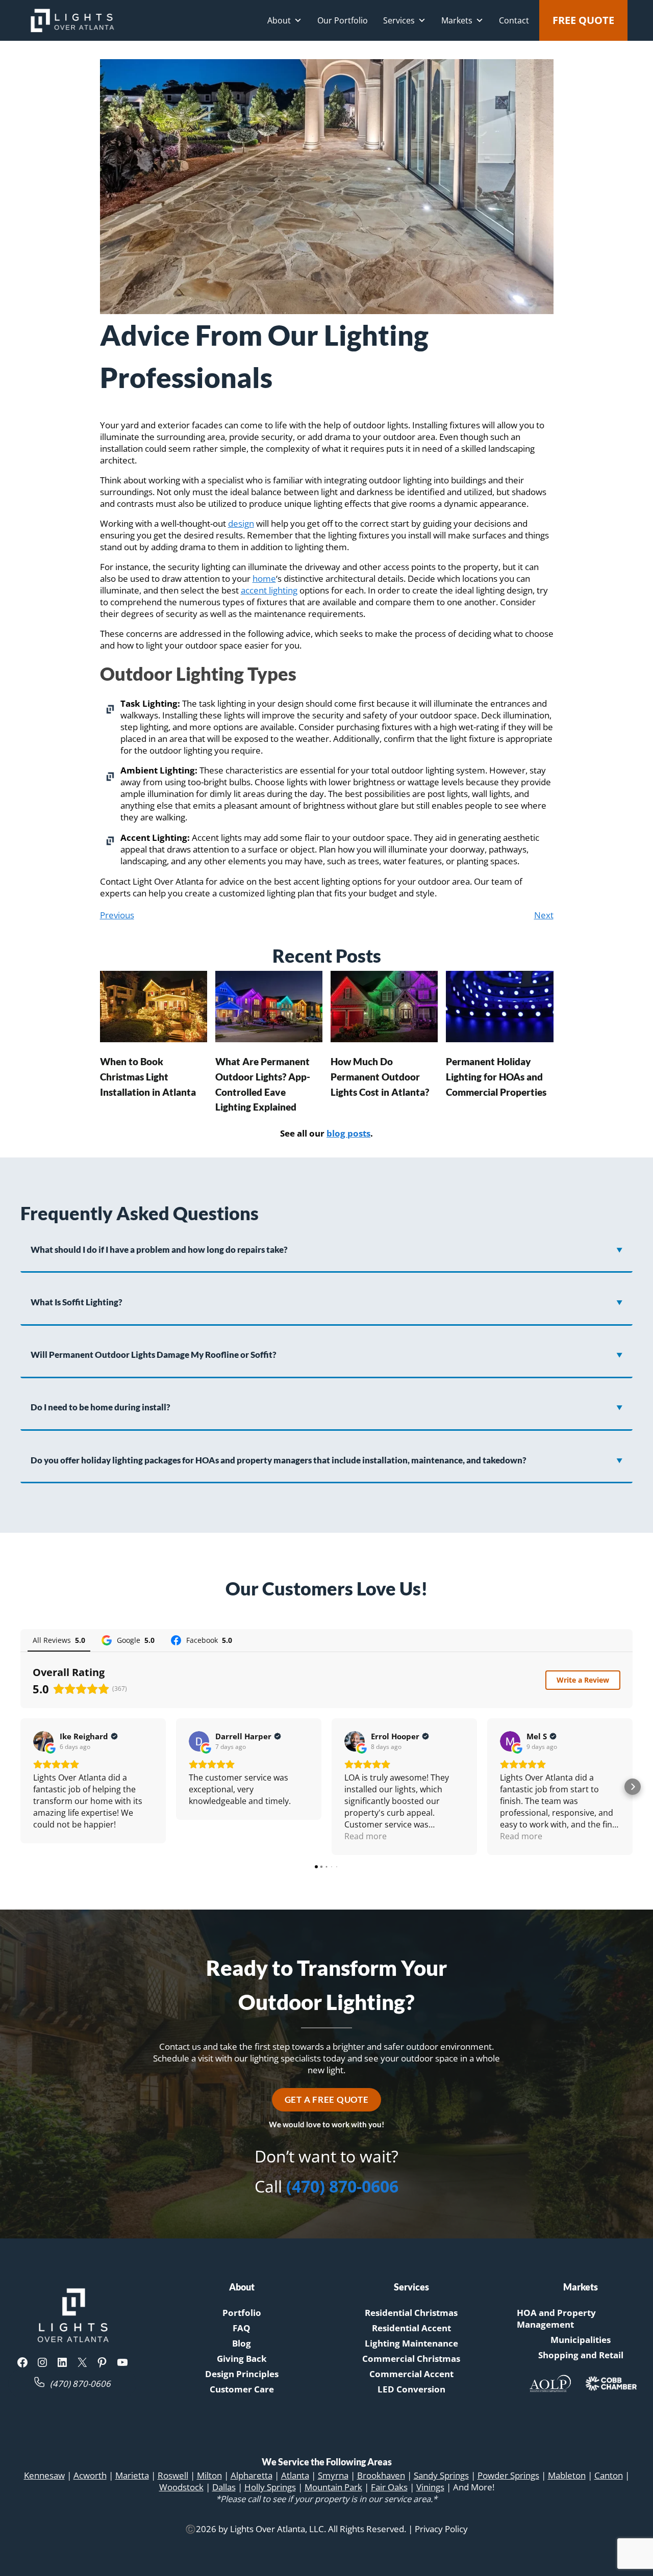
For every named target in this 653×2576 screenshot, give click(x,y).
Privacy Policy (441, 2529)
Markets (457, 20)
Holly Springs (270, 2487)
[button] (20, 1787)
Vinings (430, 2487)
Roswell (173, 2475)
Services (399, 20)
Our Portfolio (343, 20)
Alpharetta (252, 2475)
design (241, 523)
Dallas (224, 2487)
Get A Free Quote (327, 2100)
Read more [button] (366, 1836)
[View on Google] (43, 1741)
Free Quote (583, 20)
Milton (209, 2475)
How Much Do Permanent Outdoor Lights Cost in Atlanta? (380, 1077)
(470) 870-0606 (342, 2186)
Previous (117, 915)
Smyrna (333, 2475)
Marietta (132, 2475)
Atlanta (295, 2475)
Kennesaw (44, 2475)
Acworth (90, 2475)
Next (544, 915)
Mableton (567, 2475)
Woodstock (181, 2487)
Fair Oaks (389, 2487)
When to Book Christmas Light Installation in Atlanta (148, 1077)
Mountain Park (333, 2487)
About (279, 20)
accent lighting (269, 590)
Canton (609, 2475)
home (264, 578)
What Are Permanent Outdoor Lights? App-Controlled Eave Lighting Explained (263, 1085)
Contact (514, 20)
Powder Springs (508, 2475)
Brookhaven (381, 2475)
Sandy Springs (441, 2475)
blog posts (348, 1133)
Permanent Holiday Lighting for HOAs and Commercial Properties (496, 1077)
